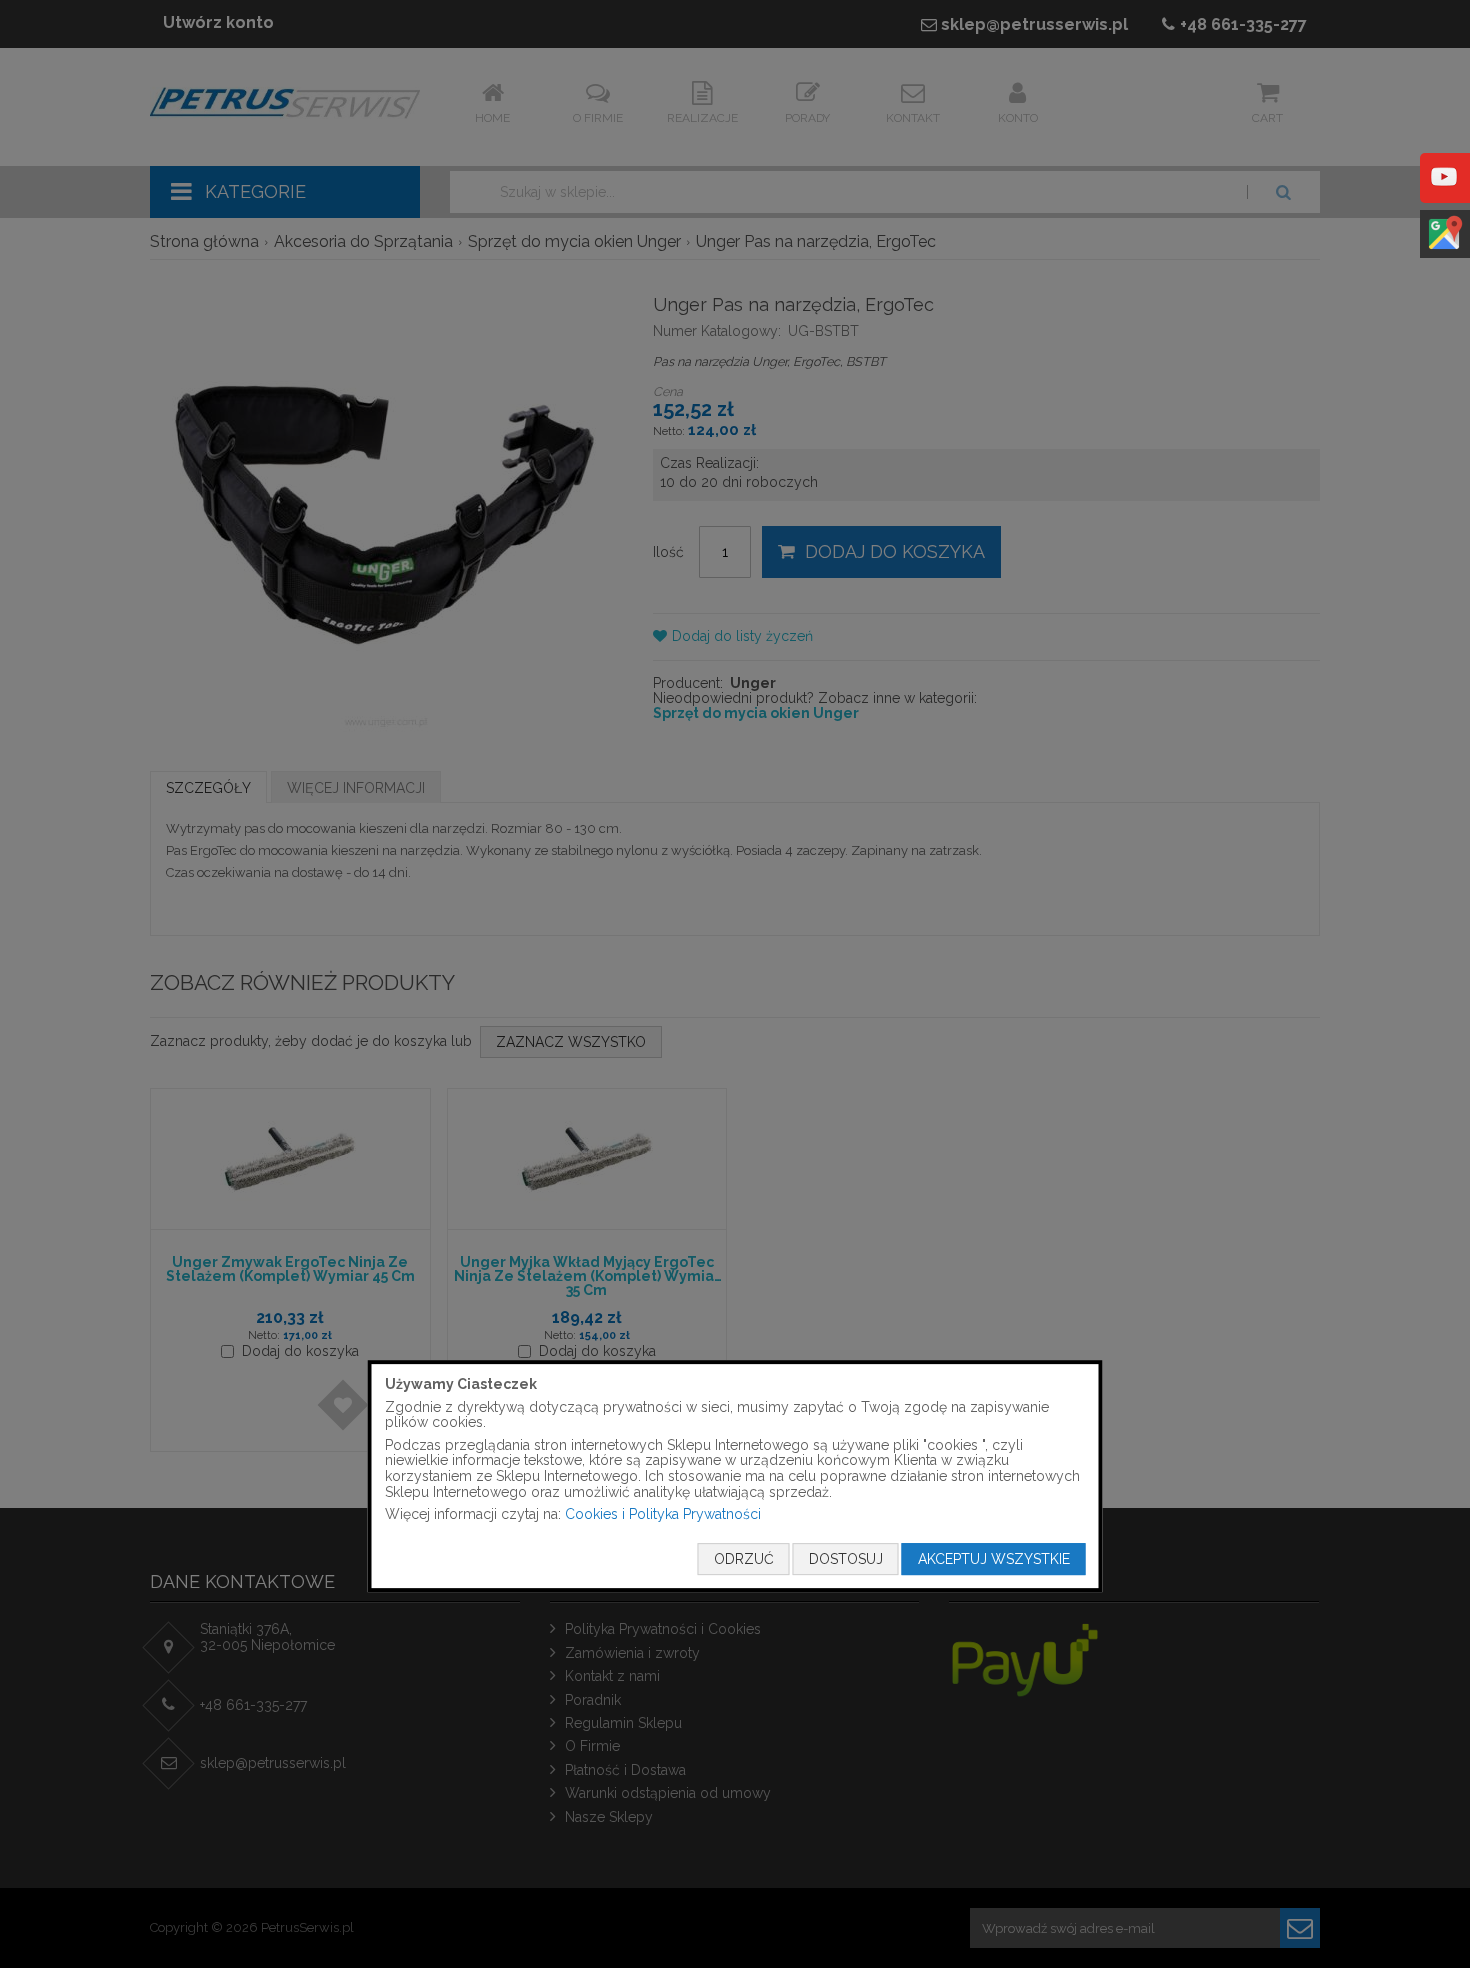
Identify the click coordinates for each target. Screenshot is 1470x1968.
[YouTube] (1444, 191)
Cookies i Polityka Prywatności (663, 1514)
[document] (735, 1476)
